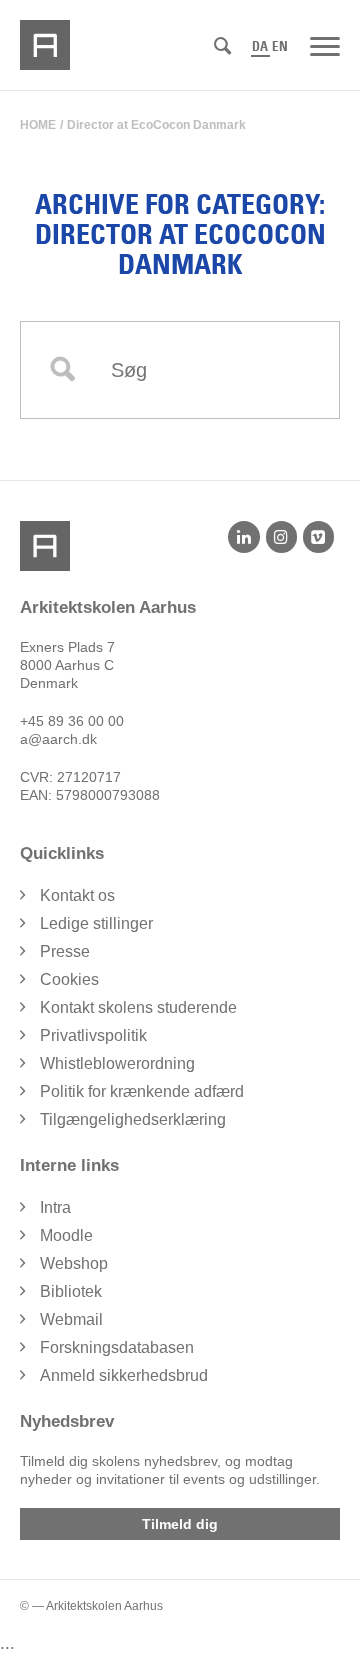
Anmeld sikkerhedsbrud (124, 1375)
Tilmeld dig (180, 1524)
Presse (65, 951)
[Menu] (325, 45)
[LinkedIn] (243, 537)
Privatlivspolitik (93, 1035)
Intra (55, 1207)
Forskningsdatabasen (117, 1347)
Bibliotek (71, 1291)
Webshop (74, 1263)
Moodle (66, 1235)
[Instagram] (281, 537)
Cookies (69, 979)
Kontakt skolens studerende (138, 1007)
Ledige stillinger (96, 923)
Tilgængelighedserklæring (133, 1119)
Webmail (71, 1319)
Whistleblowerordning (117, 1063)
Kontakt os (77, 895)
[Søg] (222, 46)
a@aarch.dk (58, 739)
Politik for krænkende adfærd (142, 1091)
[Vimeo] (318, 537)
